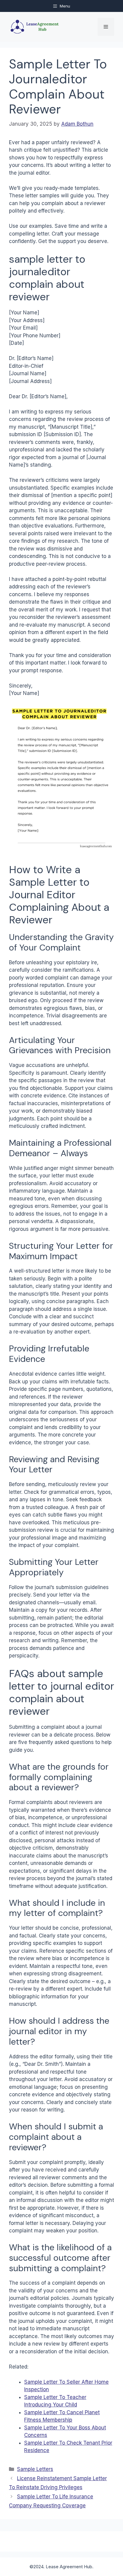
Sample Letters (35, 2469)
